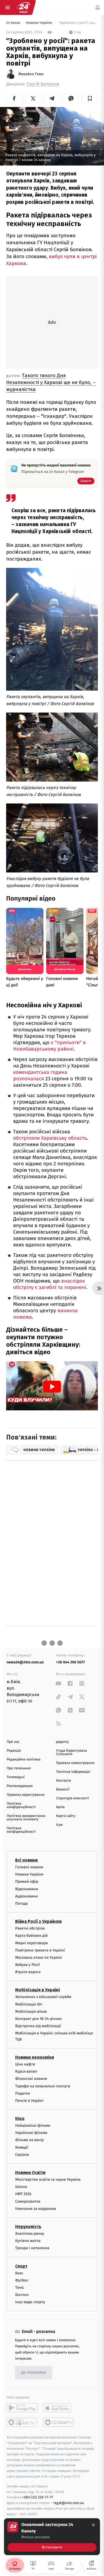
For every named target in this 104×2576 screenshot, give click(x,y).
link (59, 1683)
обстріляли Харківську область (50, 1138)
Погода (21, 1903)
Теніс (20, 2288)
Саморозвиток (28, 2201)
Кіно (20, 2118)
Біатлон (22, 2295)
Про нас (13, 1742)
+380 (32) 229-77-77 (37, 2497)
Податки (23, 2093)
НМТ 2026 (23, 2194)
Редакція (14, 1751)
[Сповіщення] (98, 7)
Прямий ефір (27, 1882)
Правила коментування (75, 1763)
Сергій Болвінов (43, 84)
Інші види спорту (30, 2302)
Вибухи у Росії (27, 1965)
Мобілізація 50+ (29, 2004)
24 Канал (14, 23)
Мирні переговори (31, 1943)
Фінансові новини (31, 2079)
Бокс (19, 2273)
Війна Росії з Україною (39, 1921)
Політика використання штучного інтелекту (26, 1818)
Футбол (22, 2280)
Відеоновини (27, 1889)
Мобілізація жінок (31, 2012)
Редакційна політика (24, 1760)
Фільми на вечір (29, 2140)
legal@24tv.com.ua (69, 2503)
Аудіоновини (26, 1896)
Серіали (22, 2155)
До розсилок (34, 2373)
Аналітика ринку (30, 2234)
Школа (21, 2187)
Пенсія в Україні (29, 2101)
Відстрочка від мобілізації (38, 2026)
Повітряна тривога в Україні (40, 1950)
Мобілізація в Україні (38, 1990)
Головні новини (29, 1867)
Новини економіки (35, 2057)
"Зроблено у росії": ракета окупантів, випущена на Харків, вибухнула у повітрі (78, 23)
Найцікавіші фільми (33, 2125)
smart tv (22, 2422)
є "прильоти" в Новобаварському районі (49, 1046)
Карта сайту (66, 1816)
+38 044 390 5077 (70, 1662)
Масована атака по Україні (39, 1957)
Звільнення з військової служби (43, 1997)
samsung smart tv (59, 2422)
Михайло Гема (31, 74)
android (22, 2408)
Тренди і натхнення (32, 2248)
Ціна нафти (25, 2064)
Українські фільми (31, 2133)
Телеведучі (16, 1777)
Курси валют (26, 2071)
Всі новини (26, 1860)
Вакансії (63, 1790)
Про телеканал (19, 1768)
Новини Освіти (30, 2173)
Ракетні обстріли (30, 1928)
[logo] (23, 7)
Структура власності (73, 1798)
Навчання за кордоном (35, 2209)
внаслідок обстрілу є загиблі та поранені (50, 1284)
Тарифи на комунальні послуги (43, 2086)
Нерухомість (28, 2227)
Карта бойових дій (31, 1936)
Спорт (21, 2266)
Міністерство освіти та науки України (48, 2179)
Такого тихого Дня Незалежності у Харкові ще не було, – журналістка (51, 382)
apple (59, 2408)
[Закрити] (93, 2525)
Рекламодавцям (20, 1786)
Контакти (63, 1781)
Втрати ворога (28, 1972)
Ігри (59, 1825)
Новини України (39, 23)
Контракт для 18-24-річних (38, 2019)
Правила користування (26, 1795)
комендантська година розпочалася (40, 1076)
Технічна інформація (73, 1772)
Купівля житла (28, 2241)
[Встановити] (52, 2537)
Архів (60, 1807)
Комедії (22, 2147)
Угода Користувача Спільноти (71, 1752)
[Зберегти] (90, 98)
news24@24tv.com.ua (25, 1662)
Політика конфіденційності (21, 1805)
